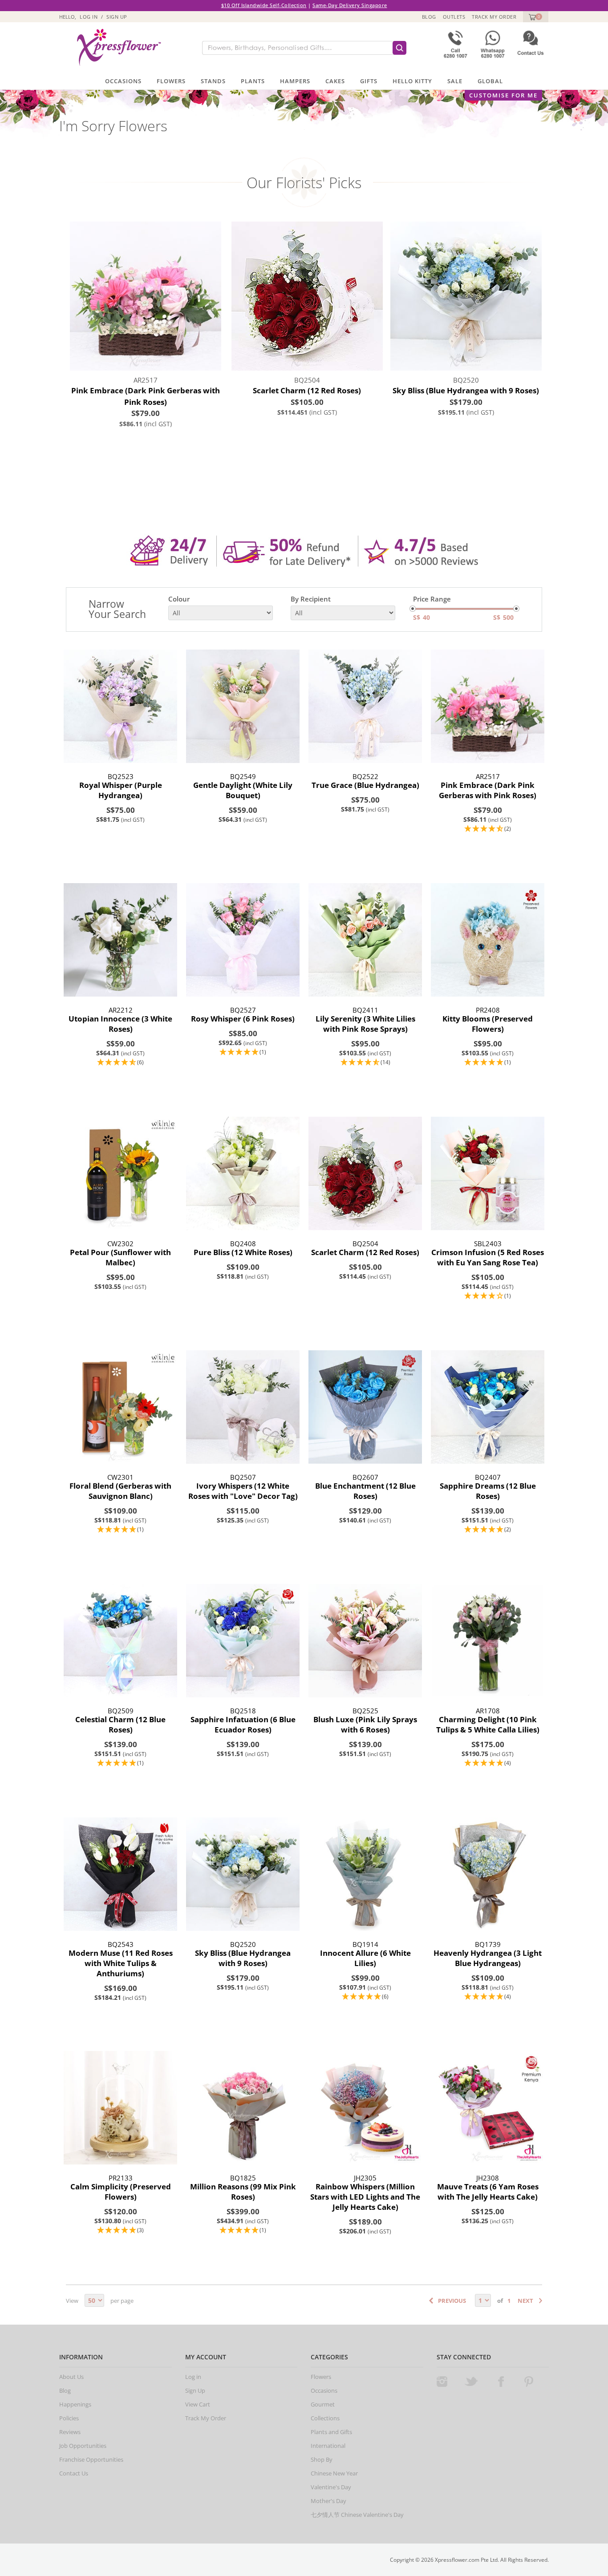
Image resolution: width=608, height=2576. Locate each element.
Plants (253, 81)
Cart (531, 17)
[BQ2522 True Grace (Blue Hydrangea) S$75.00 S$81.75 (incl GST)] (365, 706)
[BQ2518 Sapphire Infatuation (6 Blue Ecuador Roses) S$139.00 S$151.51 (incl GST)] (243, 1641)
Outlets (454, 17)
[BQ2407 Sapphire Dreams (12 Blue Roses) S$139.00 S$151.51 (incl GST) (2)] (488, 1407)
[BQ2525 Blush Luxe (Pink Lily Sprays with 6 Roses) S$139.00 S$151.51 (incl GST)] (365, 1641)
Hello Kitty (412, 81)
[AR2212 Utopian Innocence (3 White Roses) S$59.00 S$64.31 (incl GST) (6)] (120, 940)
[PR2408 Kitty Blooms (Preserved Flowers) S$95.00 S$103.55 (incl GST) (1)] (488, 940)
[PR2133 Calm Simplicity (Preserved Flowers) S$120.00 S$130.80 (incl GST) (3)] (120, 2108)
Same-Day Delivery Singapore (350, 5)
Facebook (501, 2382)
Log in (89, 17)
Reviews (70, 2432)
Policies (69, 2418)
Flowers (171, 81)
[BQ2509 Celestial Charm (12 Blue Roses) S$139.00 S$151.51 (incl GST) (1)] (120, 1641)
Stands (213, 81)
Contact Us (74, 2473)
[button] (488, 829)
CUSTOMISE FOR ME (503, 95)
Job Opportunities (83, 2446)
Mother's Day (328, 2501)
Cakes (335, 81)
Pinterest (529, 2382)
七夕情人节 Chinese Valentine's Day (357, 2515)
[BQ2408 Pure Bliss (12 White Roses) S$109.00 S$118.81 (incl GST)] (243, 1173)
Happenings (75, 2404)
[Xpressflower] (116, 47)
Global (490, 81)
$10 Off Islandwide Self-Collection (264, 5)
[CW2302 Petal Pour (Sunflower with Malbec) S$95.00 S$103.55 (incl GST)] (120, 1173)
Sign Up (117, 17)
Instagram (442, 2382)
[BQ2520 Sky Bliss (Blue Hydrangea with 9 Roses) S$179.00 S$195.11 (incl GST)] (243, 1874)
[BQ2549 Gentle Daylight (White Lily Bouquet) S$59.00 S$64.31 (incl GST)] (243, 706)
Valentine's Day (331, 2487)
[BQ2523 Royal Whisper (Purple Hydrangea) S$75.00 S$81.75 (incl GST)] (120, 706)
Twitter (471, 2382)
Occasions (123, 81)
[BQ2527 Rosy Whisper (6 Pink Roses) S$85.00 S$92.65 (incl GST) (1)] (243, 940)
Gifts (369, 81)
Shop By (322, 2459)
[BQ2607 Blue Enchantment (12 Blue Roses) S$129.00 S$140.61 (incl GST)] (365, 1407)
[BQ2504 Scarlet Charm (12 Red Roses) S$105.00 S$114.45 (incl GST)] (365, 1173)
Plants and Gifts (331, 2432)
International (328, 2446)
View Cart (198, 2404)
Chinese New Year (334, 2473)
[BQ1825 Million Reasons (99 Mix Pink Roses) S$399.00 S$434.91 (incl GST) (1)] (243, 2108)
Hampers (295, 81)
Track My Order (494, 17)
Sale (455, 81)
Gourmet (323, 2404)
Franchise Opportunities (91, 2459)
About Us (71, 2377)
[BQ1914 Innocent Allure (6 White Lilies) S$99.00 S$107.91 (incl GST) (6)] (365, 1874)
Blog (429, 17)
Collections (325, 2418)
